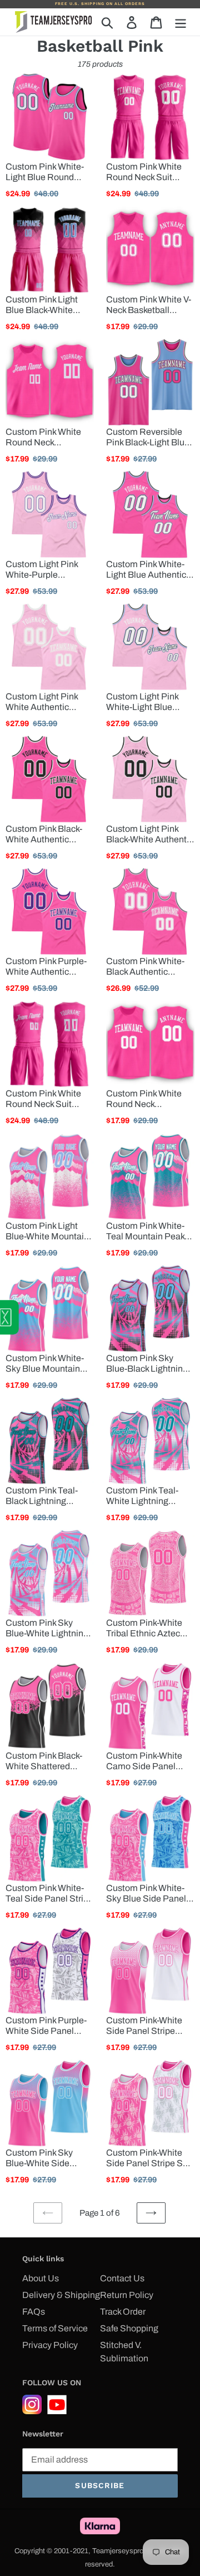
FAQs (34, 2312)
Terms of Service (55, 2328)
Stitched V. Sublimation (124, 2352)
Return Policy (127, 2295)
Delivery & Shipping (61, 2295)
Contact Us (122, 2278)
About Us (41, 2278)
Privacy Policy (50, 2345)
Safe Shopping (129, 2328)
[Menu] (181, 22)
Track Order (123, 2312)
